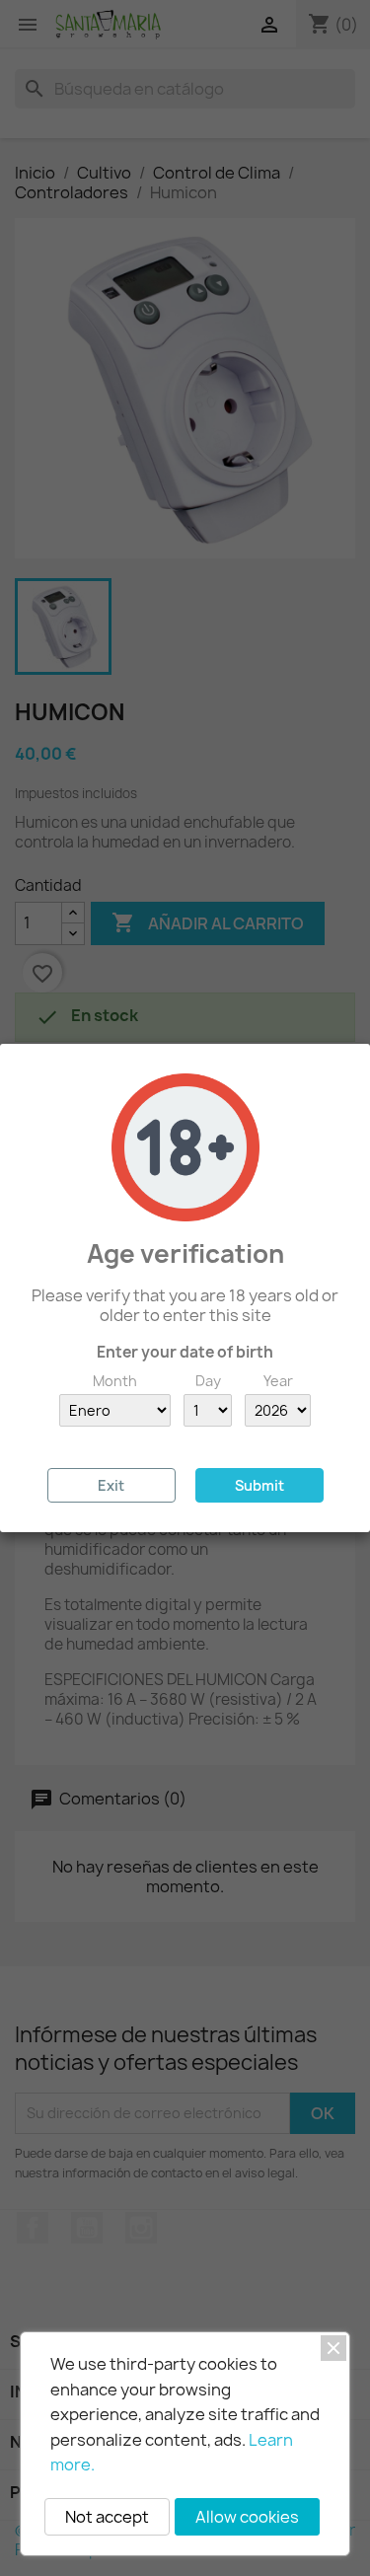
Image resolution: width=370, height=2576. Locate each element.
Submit (259, 1485)
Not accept (107, 2517)
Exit (111, 1485)
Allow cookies (247, 2517)
